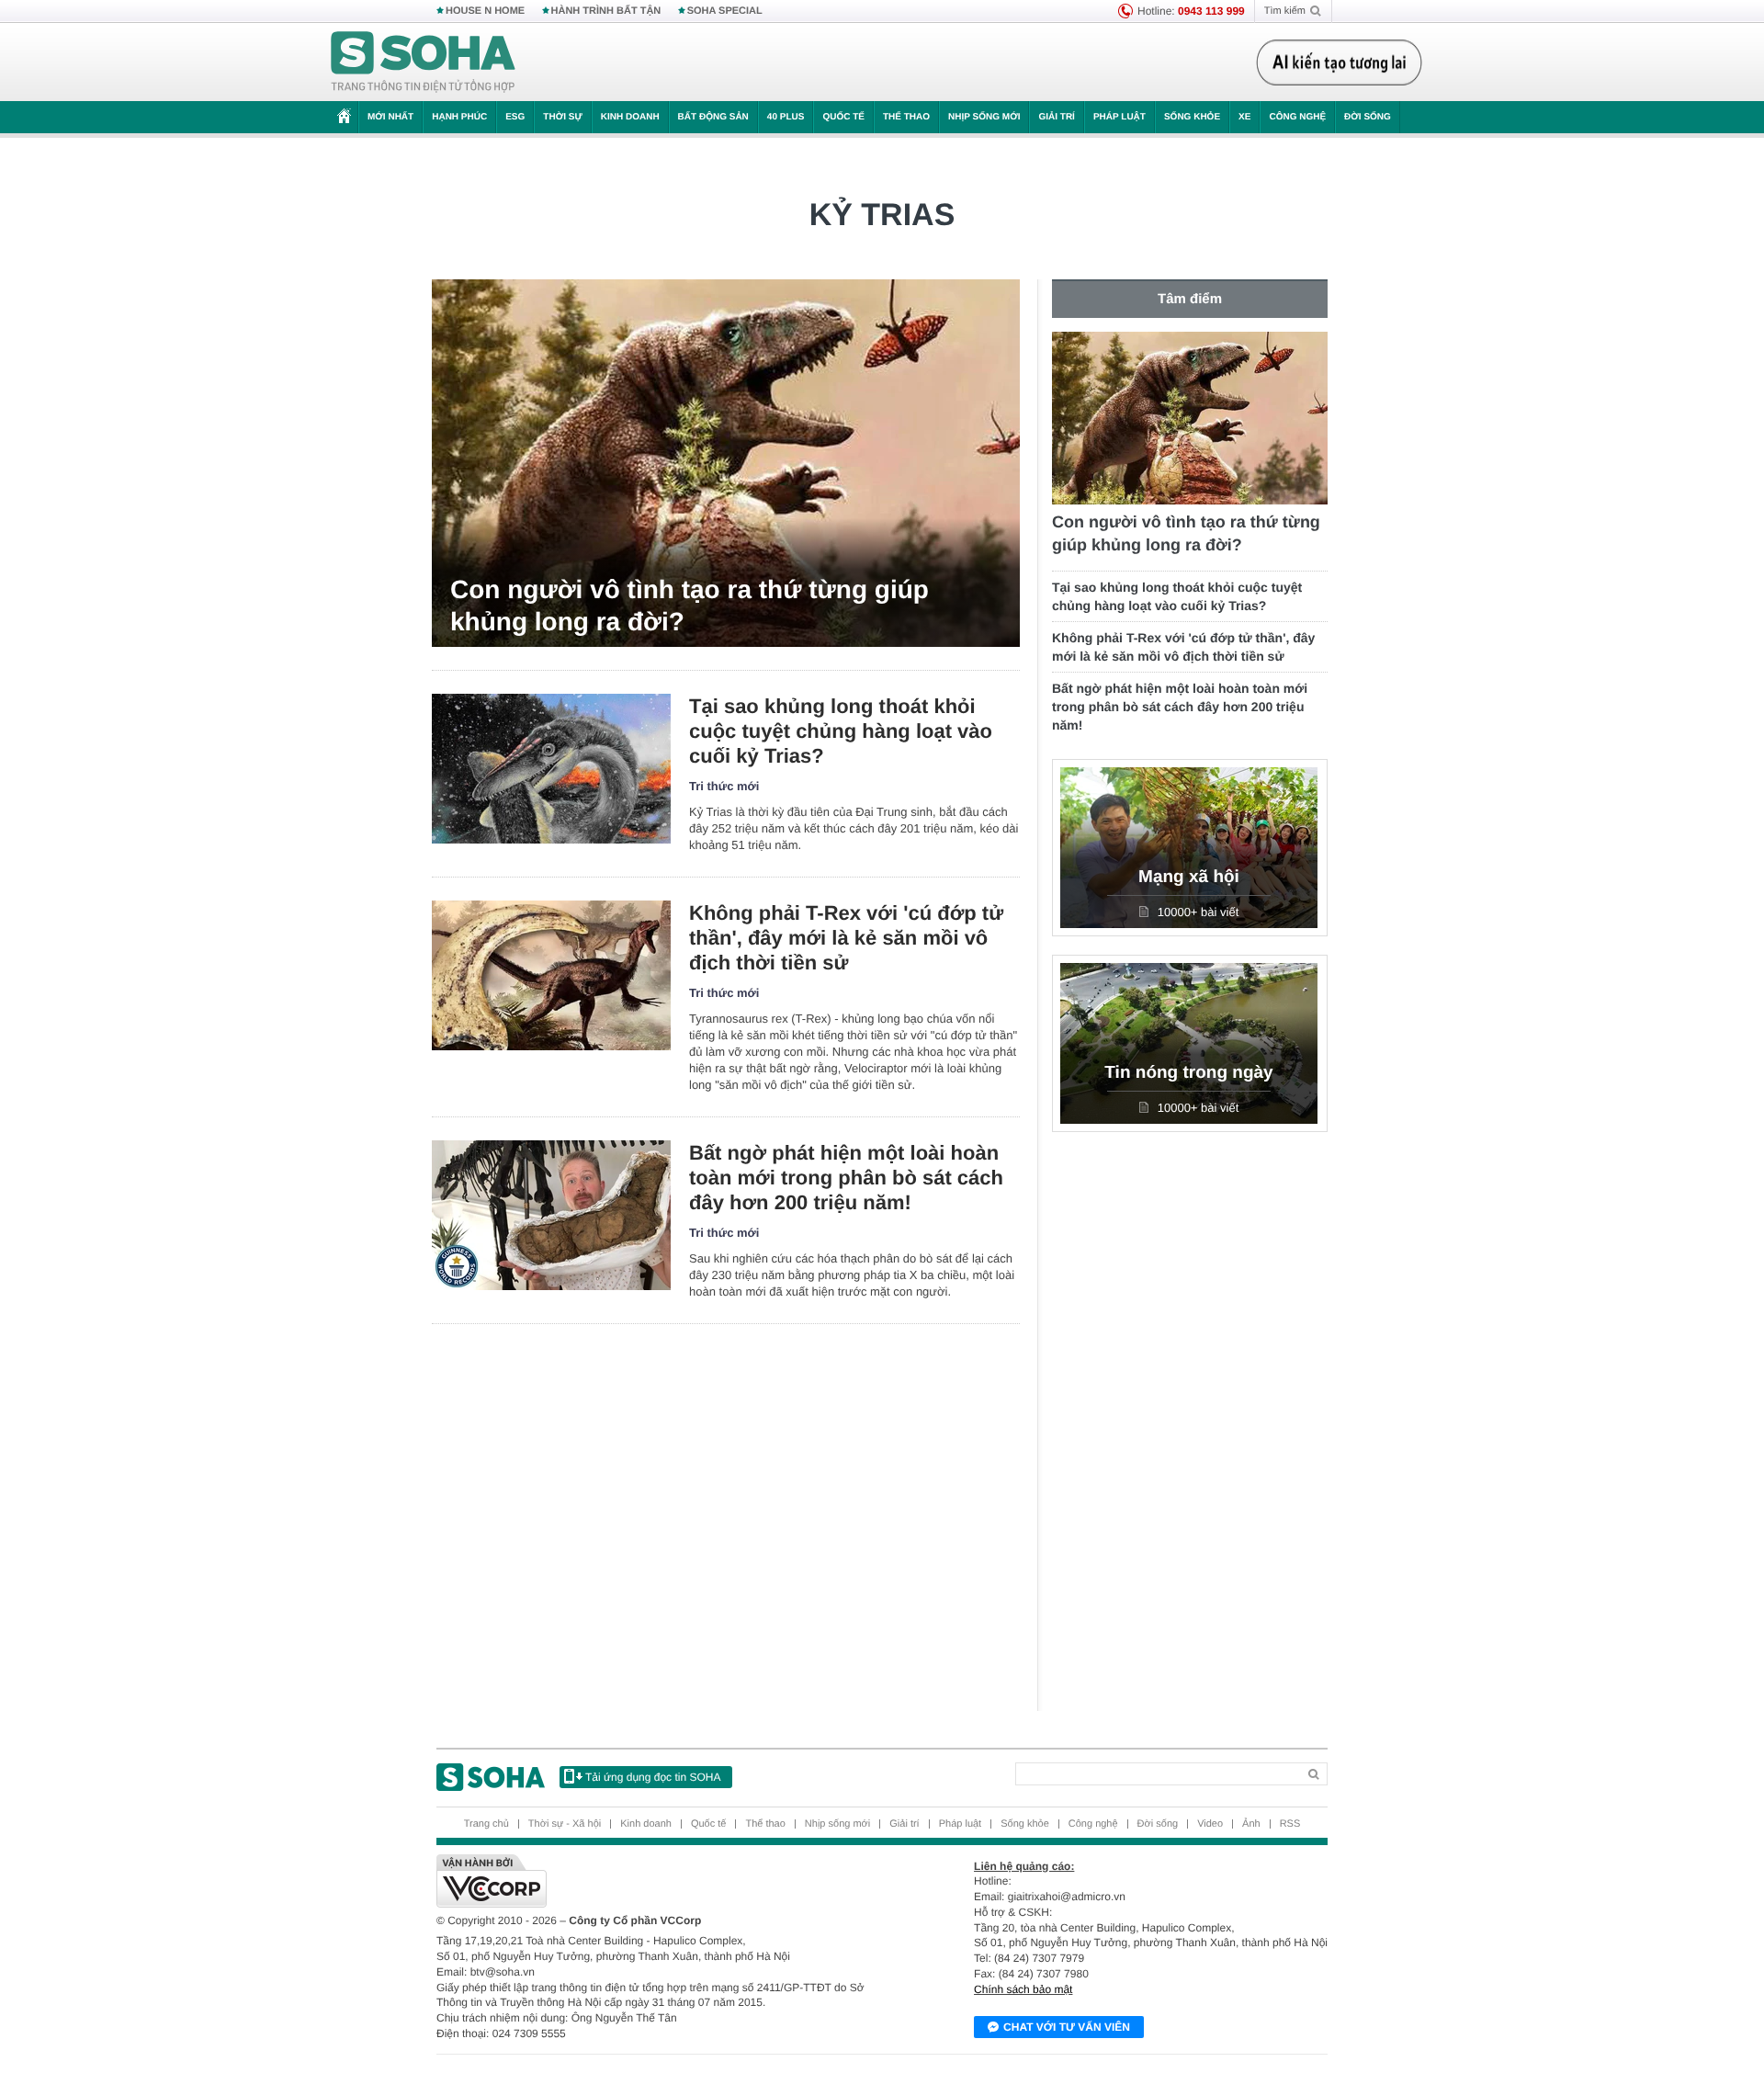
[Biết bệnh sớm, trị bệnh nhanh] (1344, 62)
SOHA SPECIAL (725, 11)
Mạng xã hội (1189, 877)
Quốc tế (843, 117)
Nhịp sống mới (984, 117)
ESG (515, 117)
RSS (1290, 1824)
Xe (1244, 117)
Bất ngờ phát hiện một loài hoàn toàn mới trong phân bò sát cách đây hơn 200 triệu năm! (846, 1178)
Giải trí (1056, 117)
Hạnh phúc (459, 117)
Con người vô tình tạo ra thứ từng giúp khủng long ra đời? (690, 606)
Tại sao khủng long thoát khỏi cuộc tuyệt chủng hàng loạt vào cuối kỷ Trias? (841, 731)
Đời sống (1368, 117)
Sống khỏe (1192, 117)
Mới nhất (390, 117)
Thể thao (906, 117)
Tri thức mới (724, 786)
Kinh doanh (630, 117)
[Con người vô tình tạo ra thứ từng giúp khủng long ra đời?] (726, 463)
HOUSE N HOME (485, 11)
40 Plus (786, 117)
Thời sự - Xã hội (565, 1824)
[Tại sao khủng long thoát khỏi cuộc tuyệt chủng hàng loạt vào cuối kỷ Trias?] (551, 769)
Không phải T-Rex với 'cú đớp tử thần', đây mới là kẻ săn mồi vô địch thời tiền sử (846, 938)
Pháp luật (1119, 117)
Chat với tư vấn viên (1067, 2027)
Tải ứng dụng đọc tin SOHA (653, 1777)
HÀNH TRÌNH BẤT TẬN (606, 11)
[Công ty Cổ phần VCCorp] (659, 1881)
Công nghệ (1297, 117)
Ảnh (1251, 1824)
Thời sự (562, 117)
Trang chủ (486, 1824)
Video (1210, 1824)
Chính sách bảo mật (1023, 1989)
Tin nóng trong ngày (1188, 1073)
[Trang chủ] (424, 62)
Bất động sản (713, 117)
